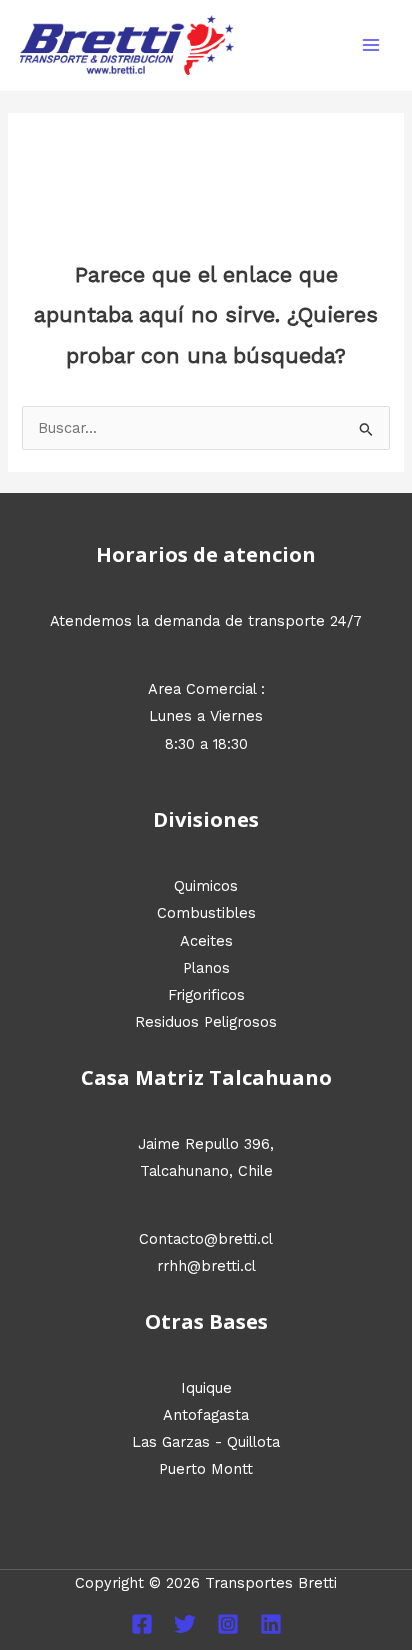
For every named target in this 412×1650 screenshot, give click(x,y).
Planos (206, 968)
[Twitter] (185, 1624)
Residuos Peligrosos (206, 1022)
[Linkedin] (271, 1624)
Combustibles (206, 913)
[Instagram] (228, 1624)
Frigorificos (206, 995)
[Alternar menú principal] (371, 45)
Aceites (206, 941)
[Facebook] (142, 1624)
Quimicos (206, 886)
